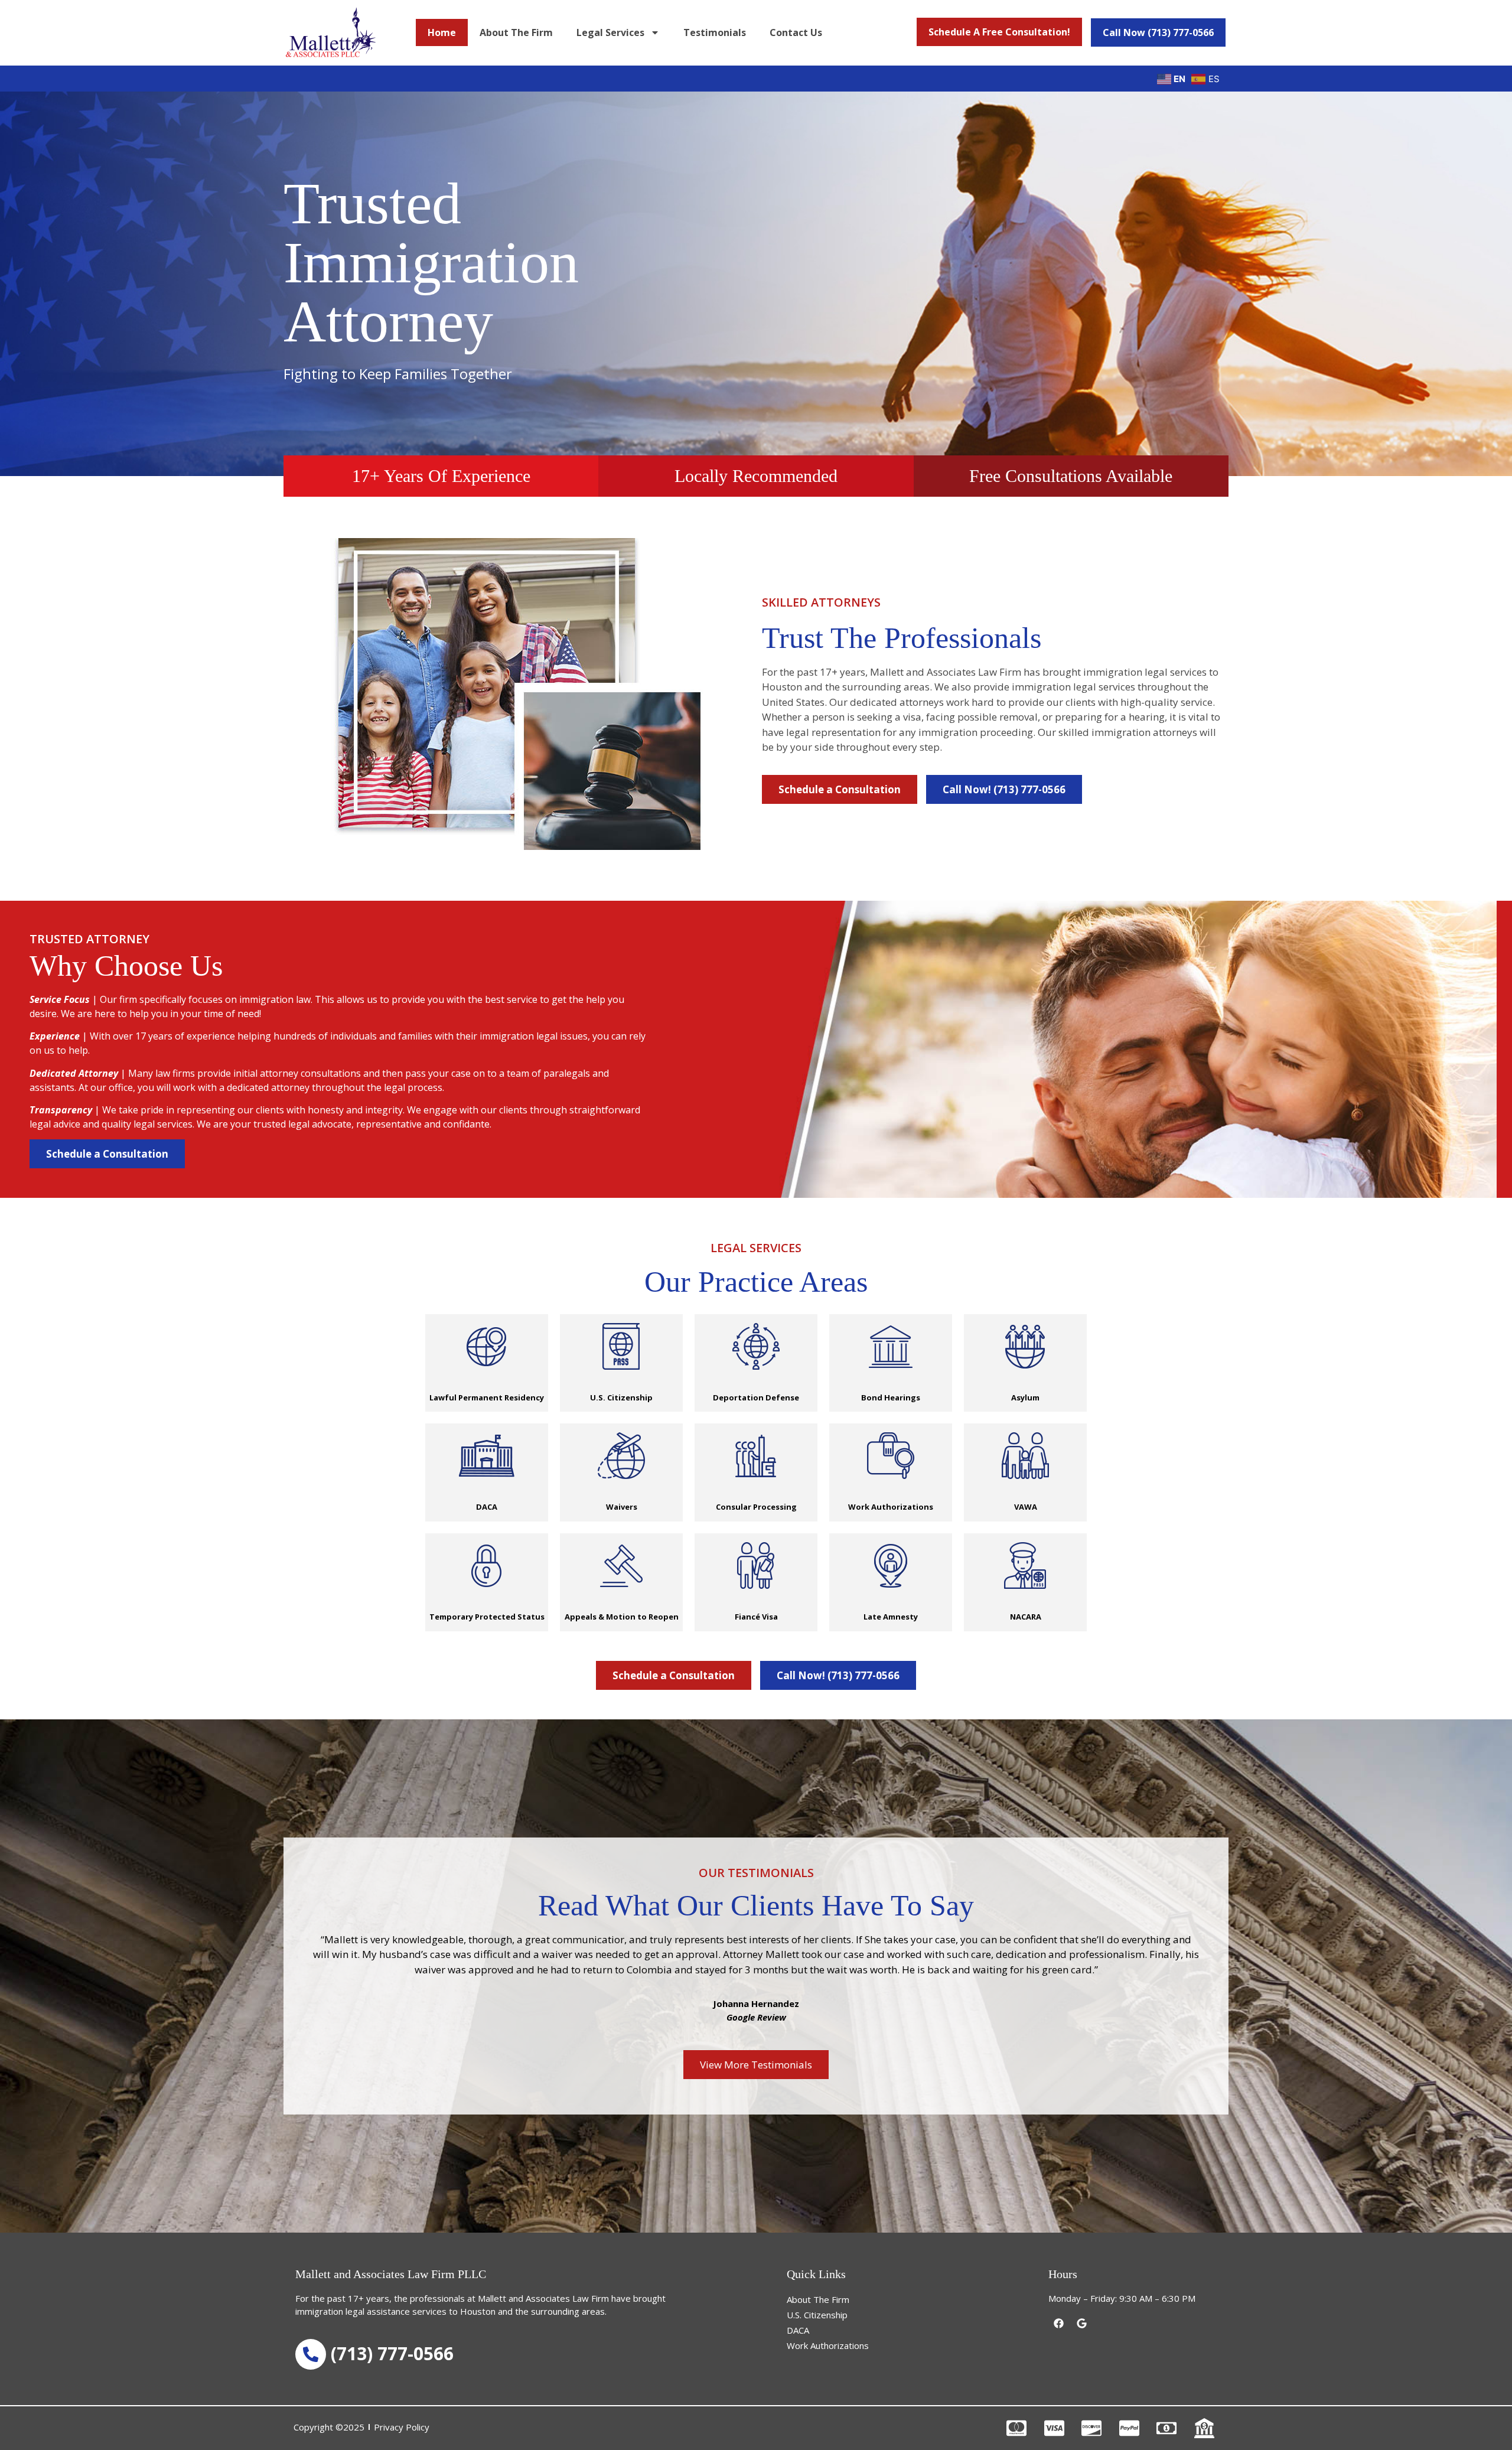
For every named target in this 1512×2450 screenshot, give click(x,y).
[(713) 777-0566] (311, 2354)
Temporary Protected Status (487, 1617)
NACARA (1026, 1617)
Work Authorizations (891, 1507)
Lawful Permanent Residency (487, 1397)
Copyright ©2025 (329, 2427)
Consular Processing (756, 1507)
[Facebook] (1058, 2324)
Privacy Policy (402, 2427)
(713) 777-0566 (392, 2353)
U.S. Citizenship (621, 1397)
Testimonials (715, 32)
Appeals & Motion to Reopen (622, 1617)
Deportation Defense (756, 1397)
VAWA (1026, 1507)
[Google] (1081, 2324)
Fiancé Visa (756, 1617)
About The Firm (516, 32)
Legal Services (610, 32)
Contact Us (796, 32)
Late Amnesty (891, 1617)
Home (442, 32)
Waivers (622, 1507)
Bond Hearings (891, 1397)
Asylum (1025, 1397)
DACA (487, 1507)
